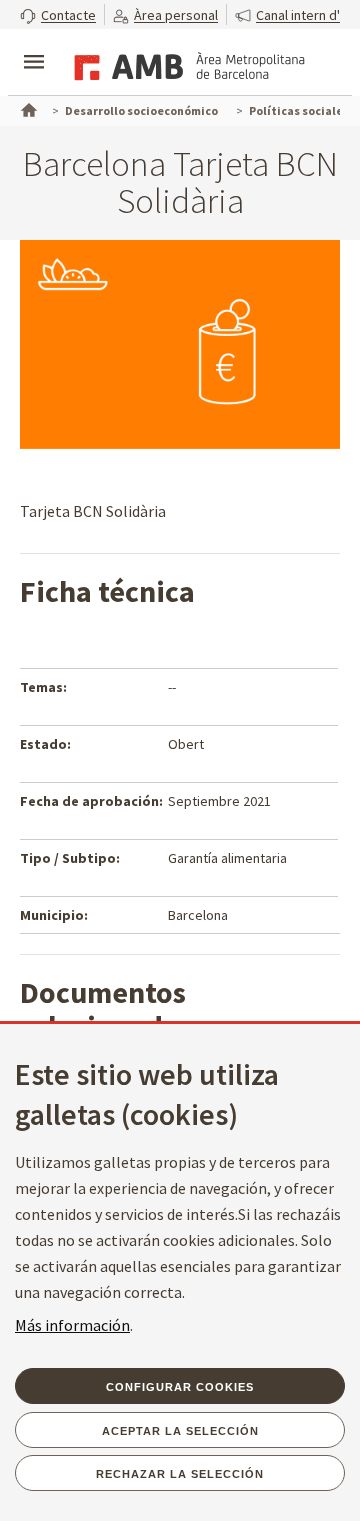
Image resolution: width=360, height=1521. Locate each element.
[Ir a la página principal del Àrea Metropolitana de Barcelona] (186, 64)
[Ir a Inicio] (27, 108)
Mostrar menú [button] (34, 45)
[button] (58, 14)
